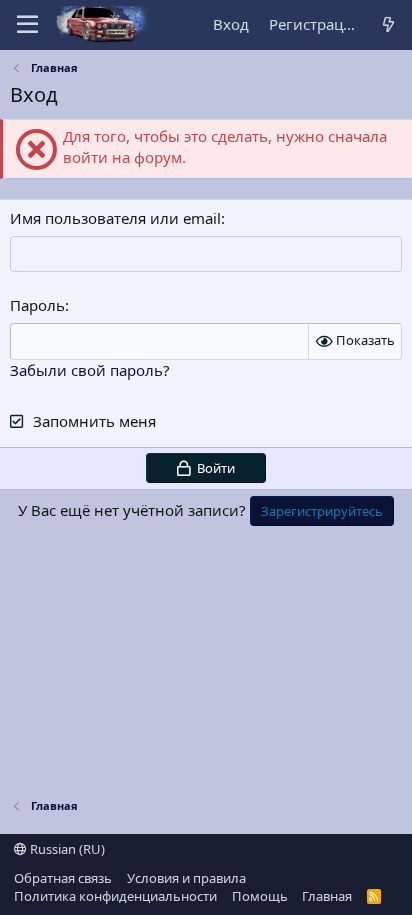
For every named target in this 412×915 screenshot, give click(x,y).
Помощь (260, 896)
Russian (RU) (66, 849)
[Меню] (27, 25)
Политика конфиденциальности (115, 896)
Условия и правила (186, 878)
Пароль (37, 305)
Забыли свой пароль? (90, 370)
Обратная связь (63, 878)
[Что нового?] (388, 24)
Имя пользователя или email (115, 218)
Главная (327, 896)
